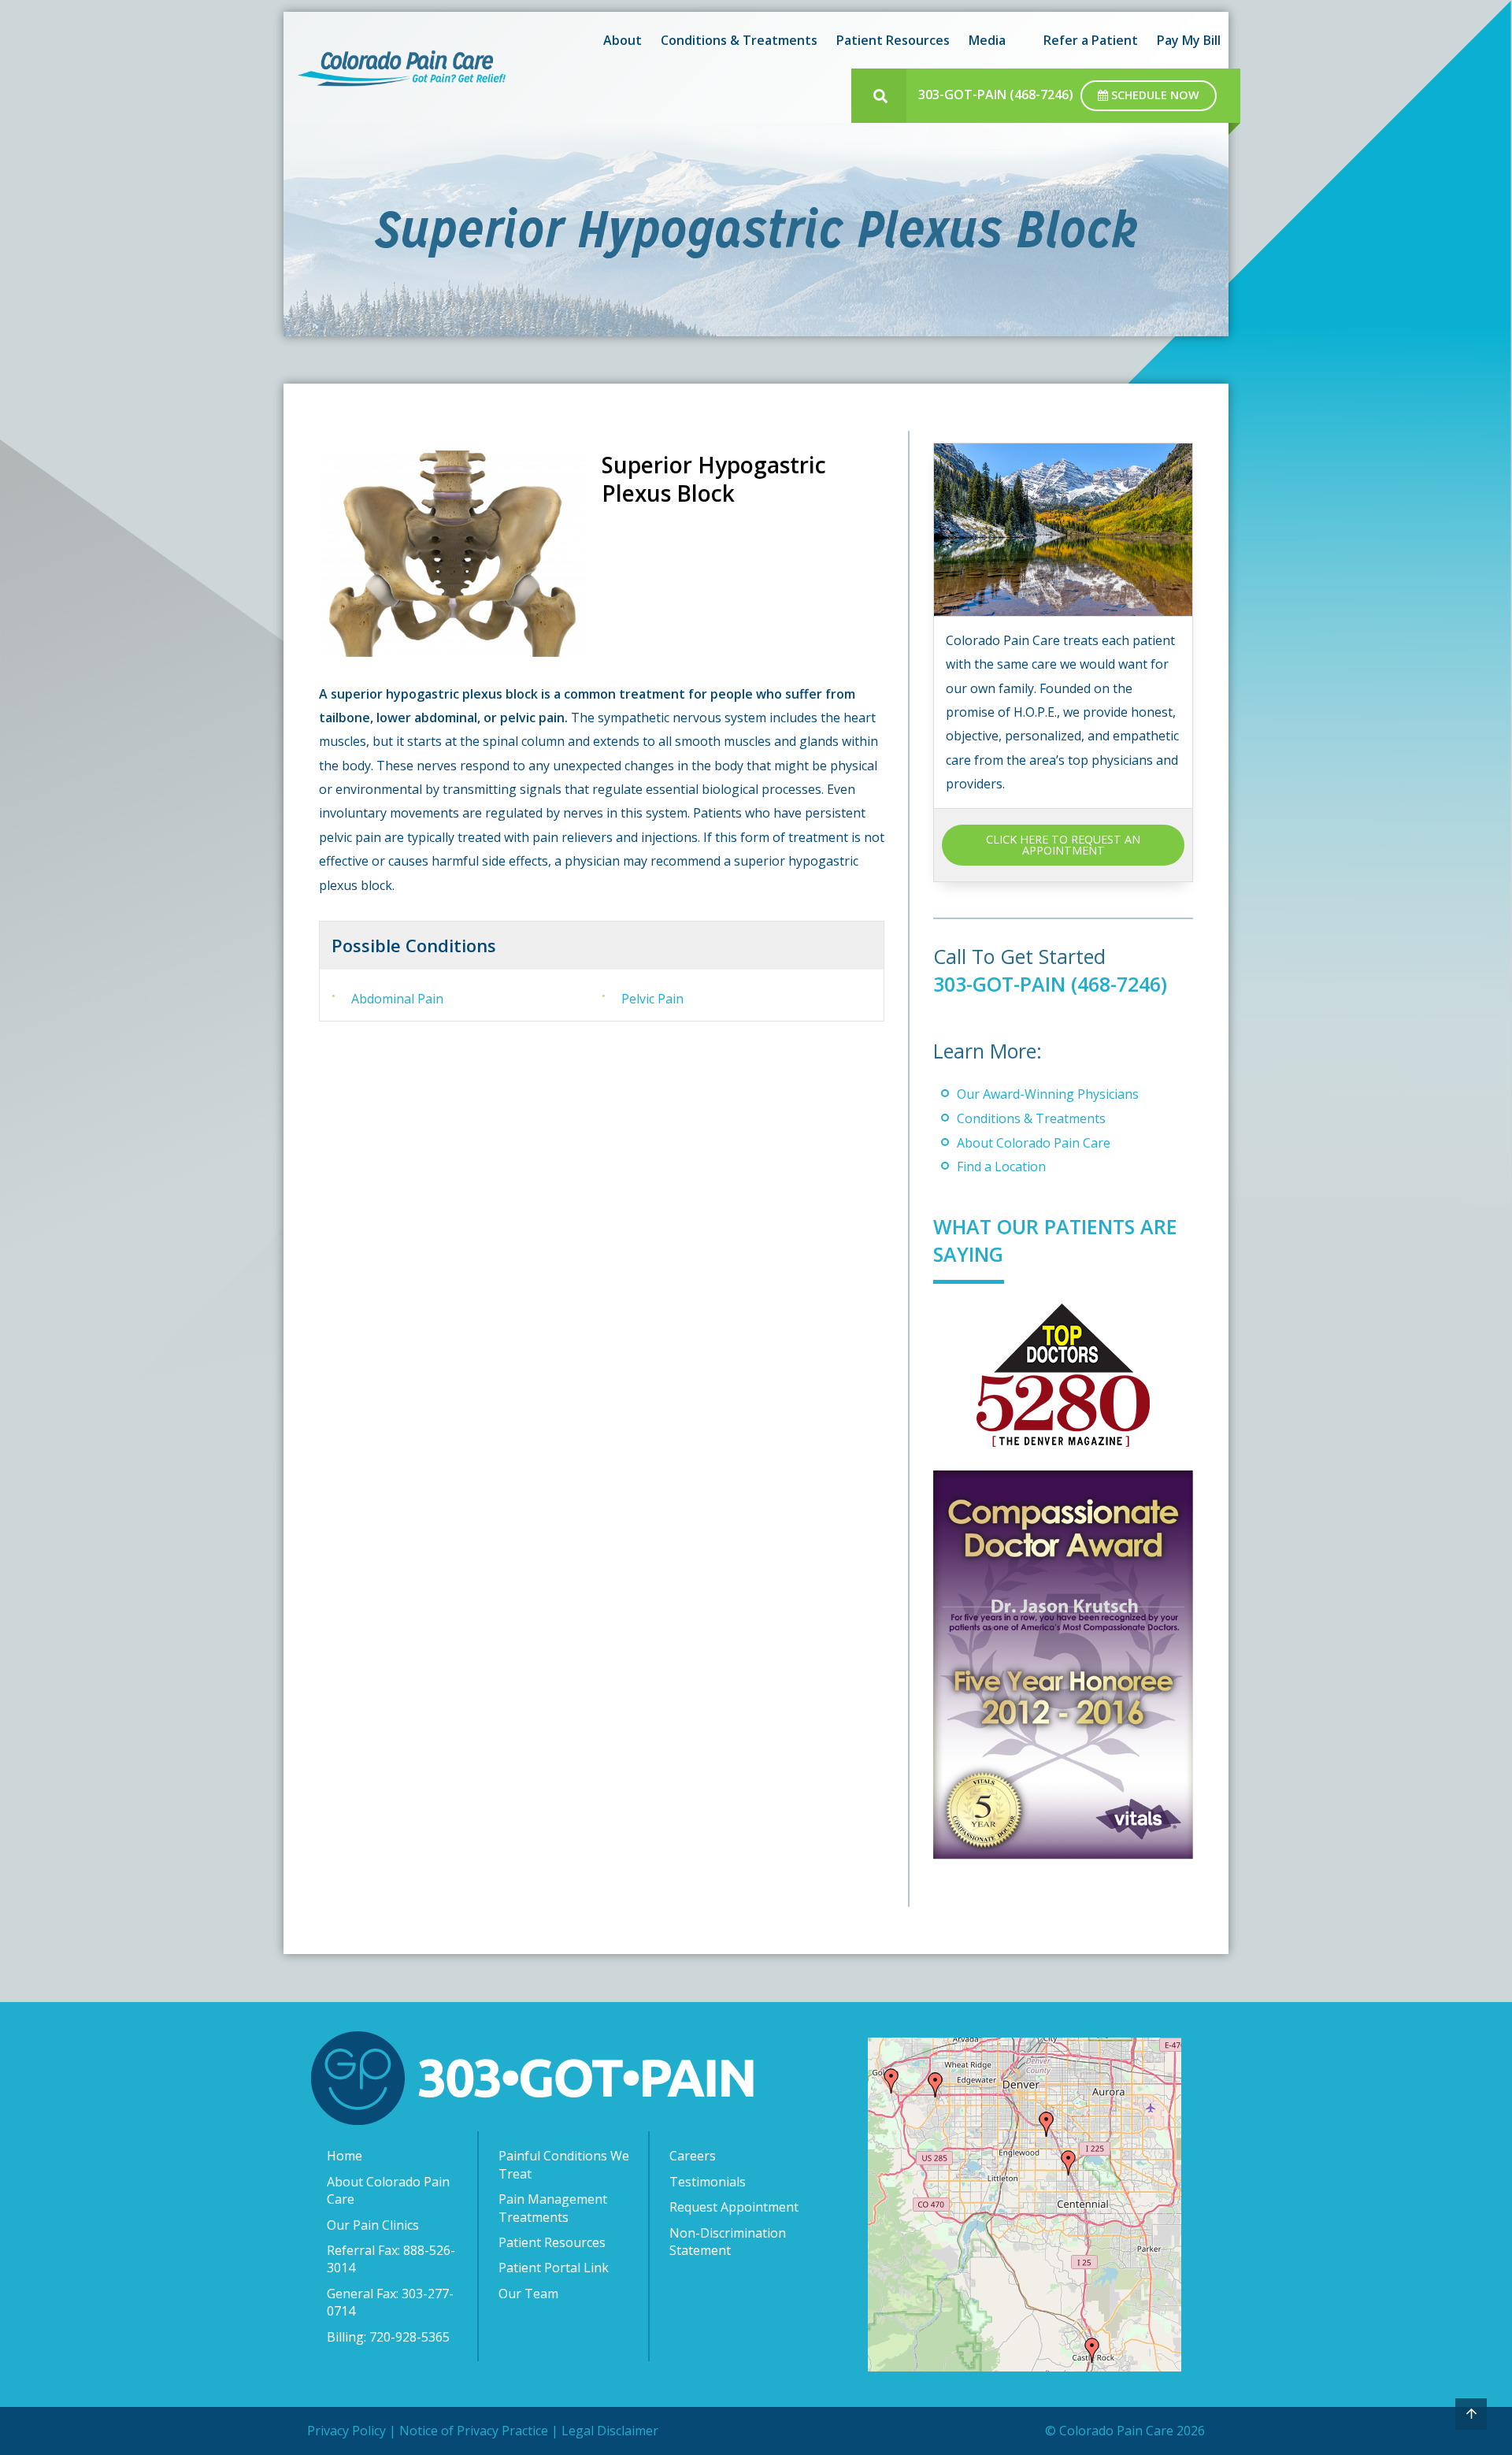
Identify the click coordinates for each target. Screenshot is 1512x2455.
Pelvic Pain (652, 999)
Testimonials (708, 2182)
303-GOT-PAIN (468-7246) (996, 95)
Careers (693, 2156)
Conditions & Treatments (1031, 1118)
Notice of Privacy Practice (474, 2431)
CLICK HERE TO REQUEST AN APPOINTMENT (1063, 845)
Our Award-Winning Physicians (1048, 1094)
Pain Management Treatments (553, 2208)
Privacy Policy (346, 2431)
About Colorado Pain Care (1034, 1143)
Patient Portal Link (554, 2268)
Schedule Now (1154, 95)
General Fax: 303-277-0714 (390, 2302)
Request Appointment (734, 2207)
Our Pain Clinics (373, 2225)
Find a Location (1001, 1166)
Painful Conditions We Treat (564, 2164)
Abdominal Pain (397, 999)
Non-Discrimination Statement (728, 2242)
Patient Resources (552, 2242)
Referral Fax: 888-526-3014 (391, 2259)
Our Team (528, 2294)
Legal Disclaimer (610, 2431)
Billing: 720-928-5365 (388, 2337)
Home (345, 2156)
